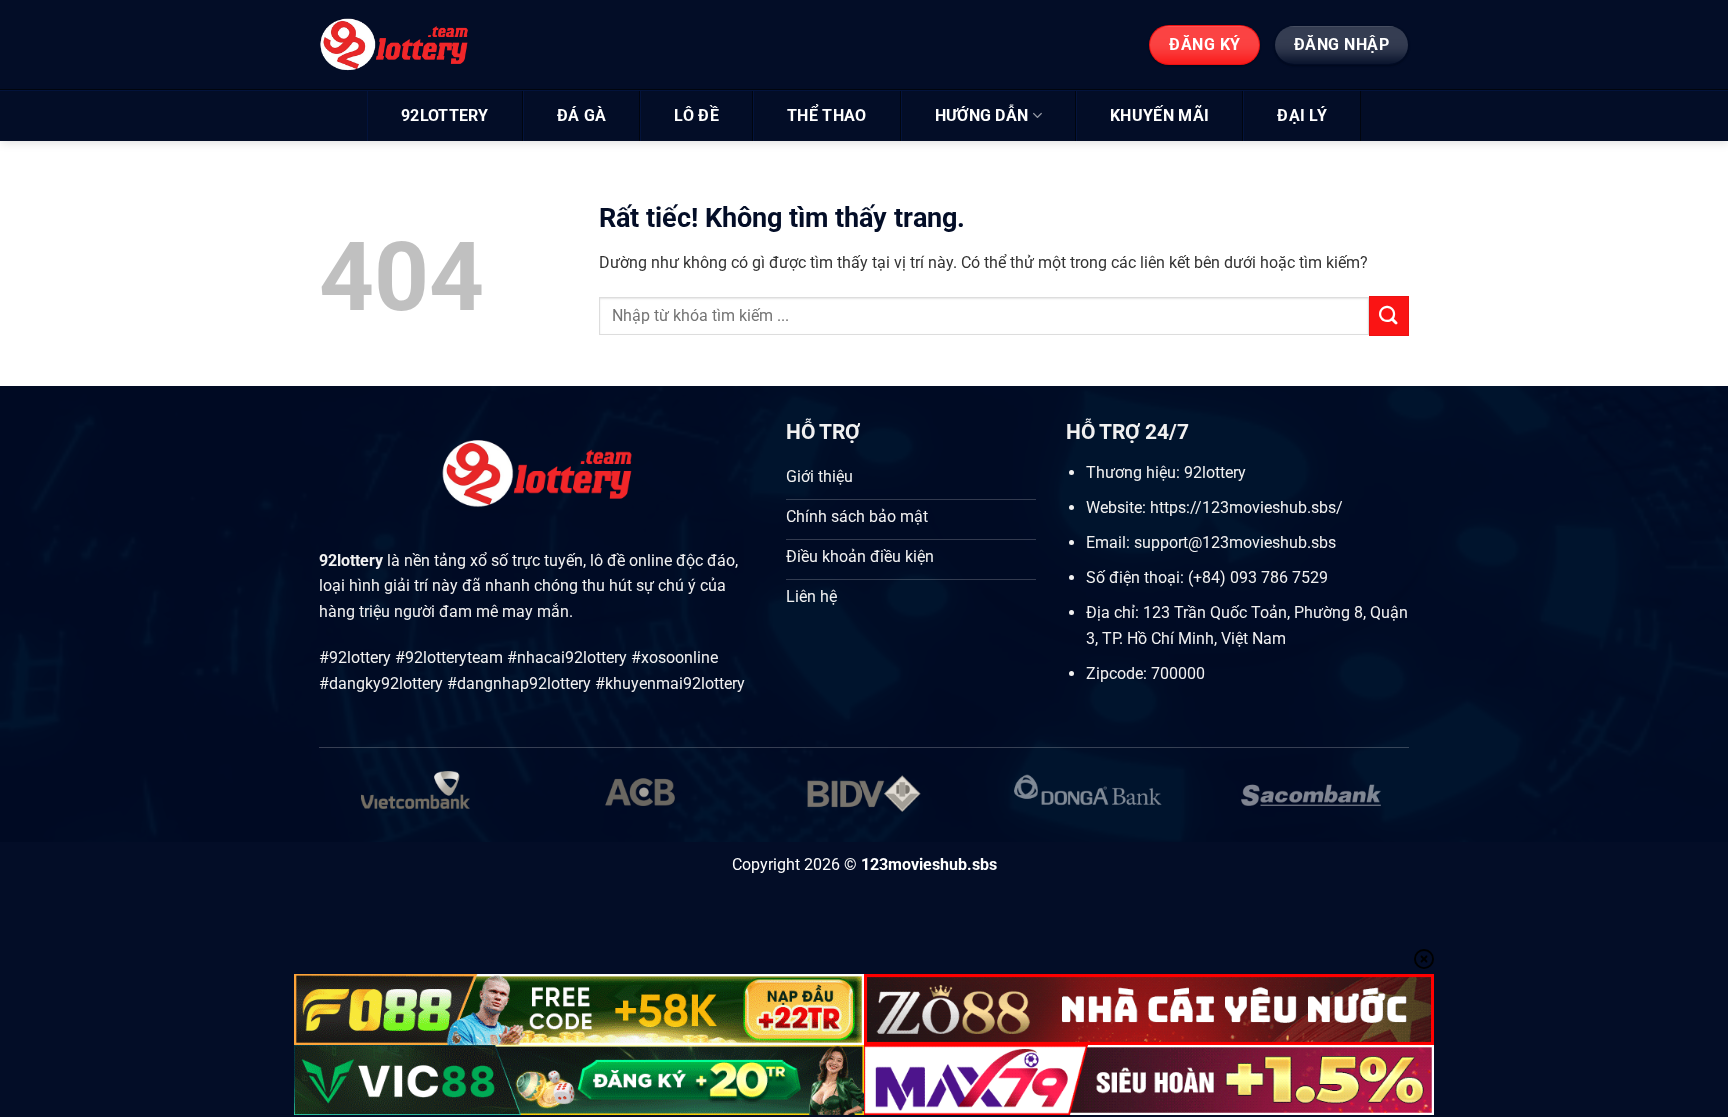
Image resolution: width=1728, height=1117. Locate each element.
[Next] (1376, 805)
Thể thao (827, 115)
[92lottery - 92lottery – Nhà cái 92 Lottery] (411, 45)
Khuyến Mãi (1159, 115)
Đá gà (582, 115)
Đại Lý (1302, 115)
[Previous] (352, 805)
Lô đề (696, 115)
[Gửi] (1389, 315)
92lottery (445, 115)
